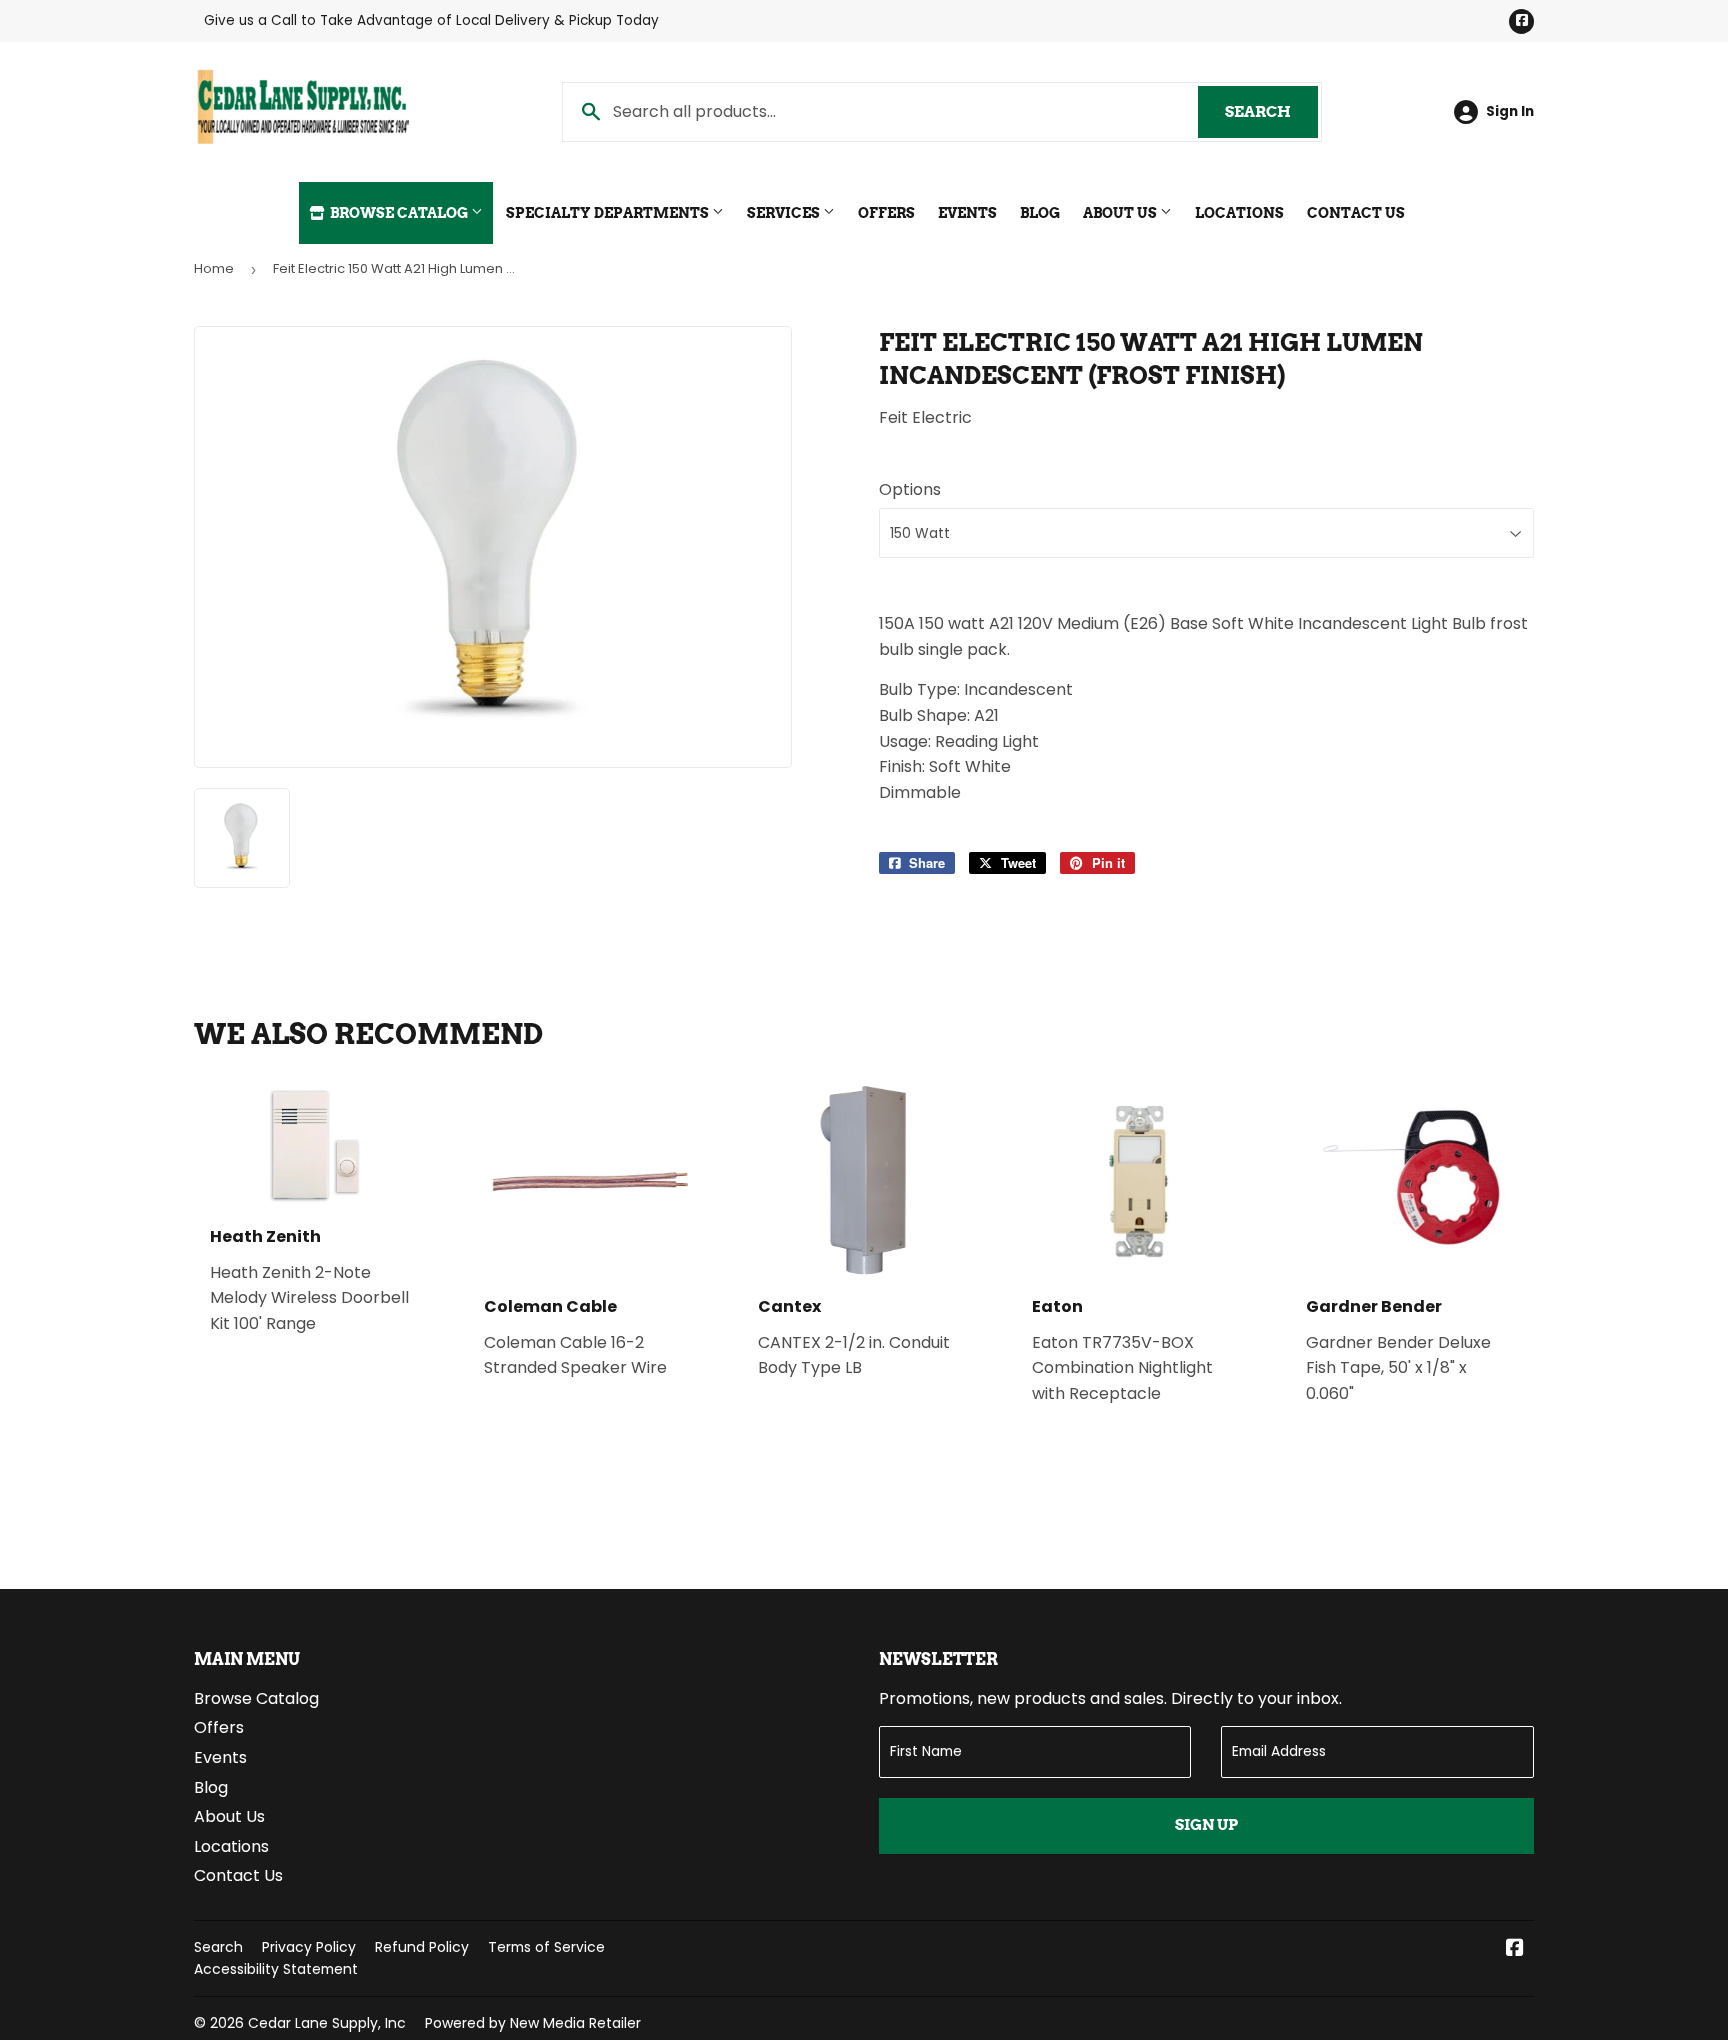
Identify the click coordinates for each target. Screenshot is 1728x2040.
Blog (1040, 213)
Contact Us (1356, 213)
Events (967, 213)
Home (214, 268)
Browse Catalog (399, 213)
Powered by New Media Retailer (533, 2023)
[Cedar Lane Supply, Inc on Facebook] (1515, 1949)
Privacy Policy (309, 1947)
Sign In (1510, 111)
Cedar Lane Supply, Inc (327, 2023)
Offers (886, 213)
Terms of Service (546, 1947)
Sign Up (1206, 1825)
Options (910, 489)
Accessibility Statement (276, 1969)
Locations (1239, 213)
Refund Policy (422, 1947)
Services (785, 213)
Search (1271, 112)
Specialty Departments (609, 213)
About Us (1121, 213)
